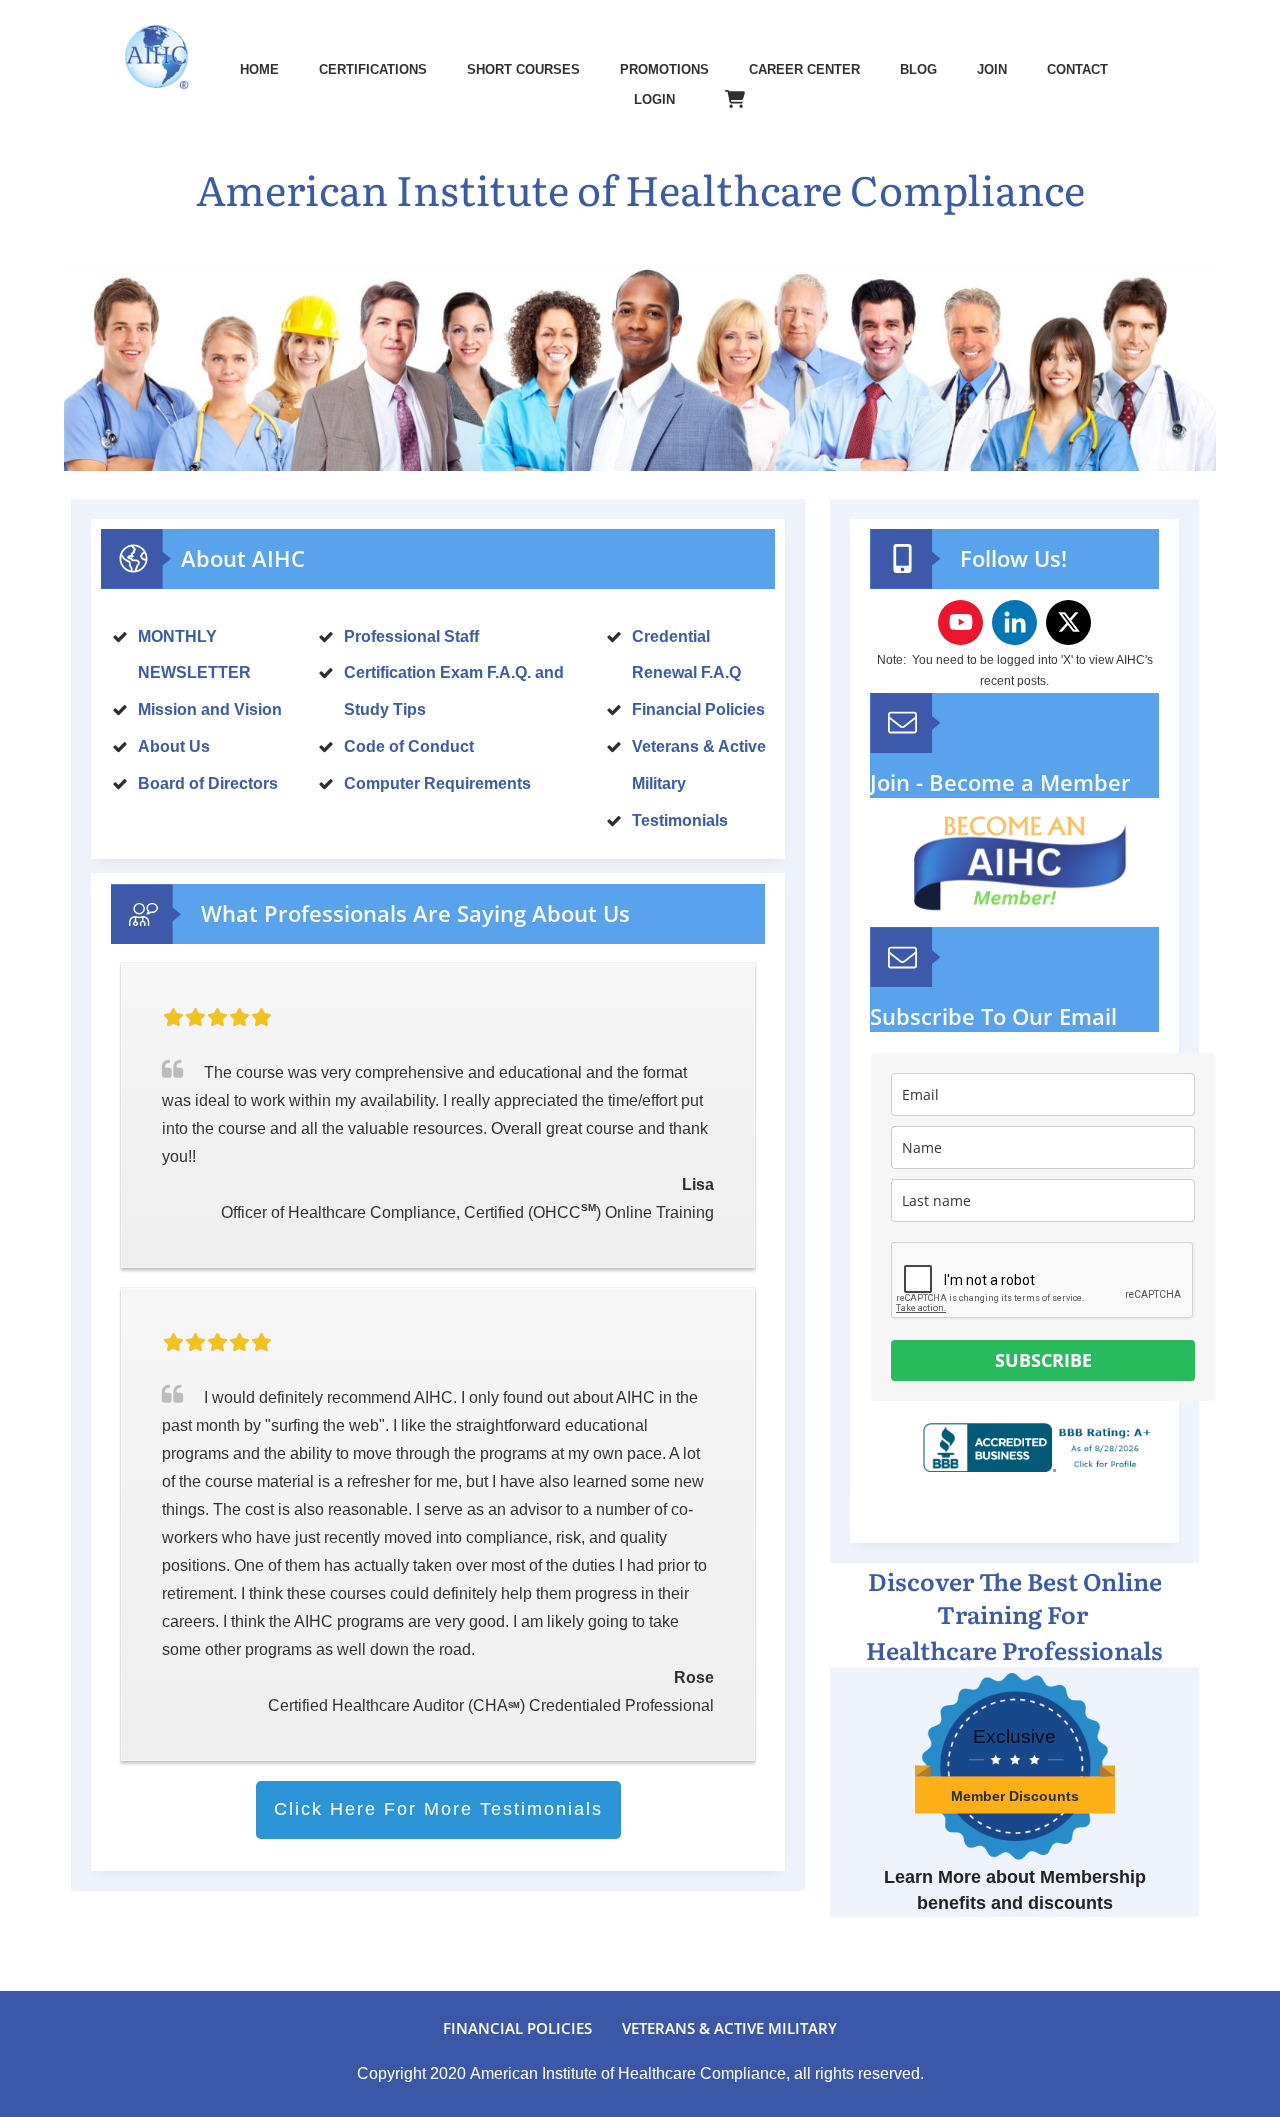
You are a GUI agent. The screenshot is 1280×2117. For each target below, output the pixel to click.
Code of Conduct (409, 746)
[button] (1229, 1094)
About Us (174, 746)
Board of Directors (208, 783)
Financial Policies (698, 709)
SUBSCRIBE (1043, 1360)
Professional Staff (411, 636)
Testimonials (680, 820)
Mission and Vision (210, 709)
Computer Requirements (437, 783)
